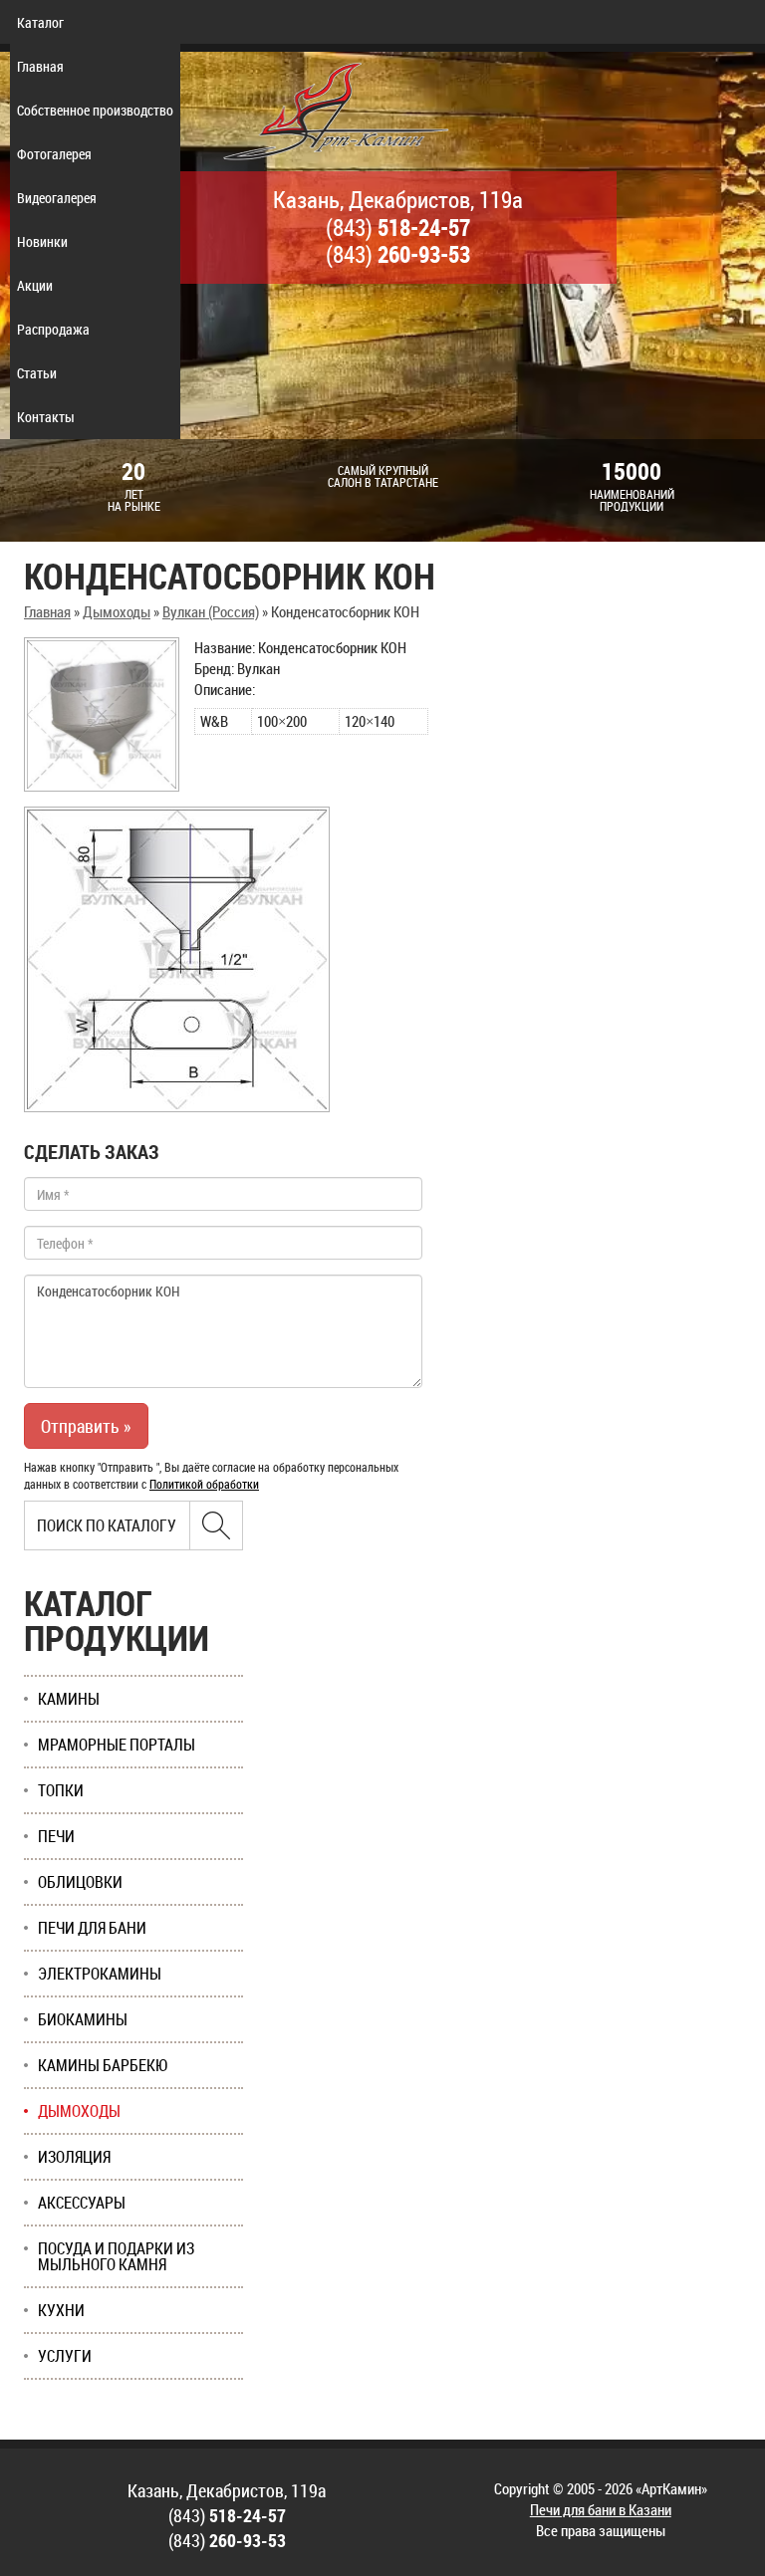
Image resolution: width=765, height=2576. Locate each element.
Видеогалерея (57, 198)
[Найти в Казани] (216, 1525)
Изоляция (74, 2157)
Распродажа (53, 329)
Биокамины (83, 2019)
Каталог (40, 22)
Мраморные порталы (117, 1745)
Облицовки (80, 1882)
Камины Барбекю (103, 2065)
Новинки (42, 241)
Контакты (46, 417)
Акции (35, 285)
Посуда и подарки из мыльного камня (116, 2256)
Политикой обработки (204, 1484)
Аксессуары (82, 2203)
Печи (56, 1836)
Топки (61, 1790)
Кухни (61, 2310)
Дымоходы (117, 611)
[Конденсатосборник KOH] (102, 714)
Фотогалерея (54, 154)
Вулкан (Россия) (211, 611)
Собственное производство (95, 110)
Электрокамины (100, 1974)
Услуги (65, 2356)
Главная (40, 66)
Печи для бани (92, 1928)
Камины (69, 1699)
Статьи (37, 373)
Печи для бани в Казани (601, 2509)
